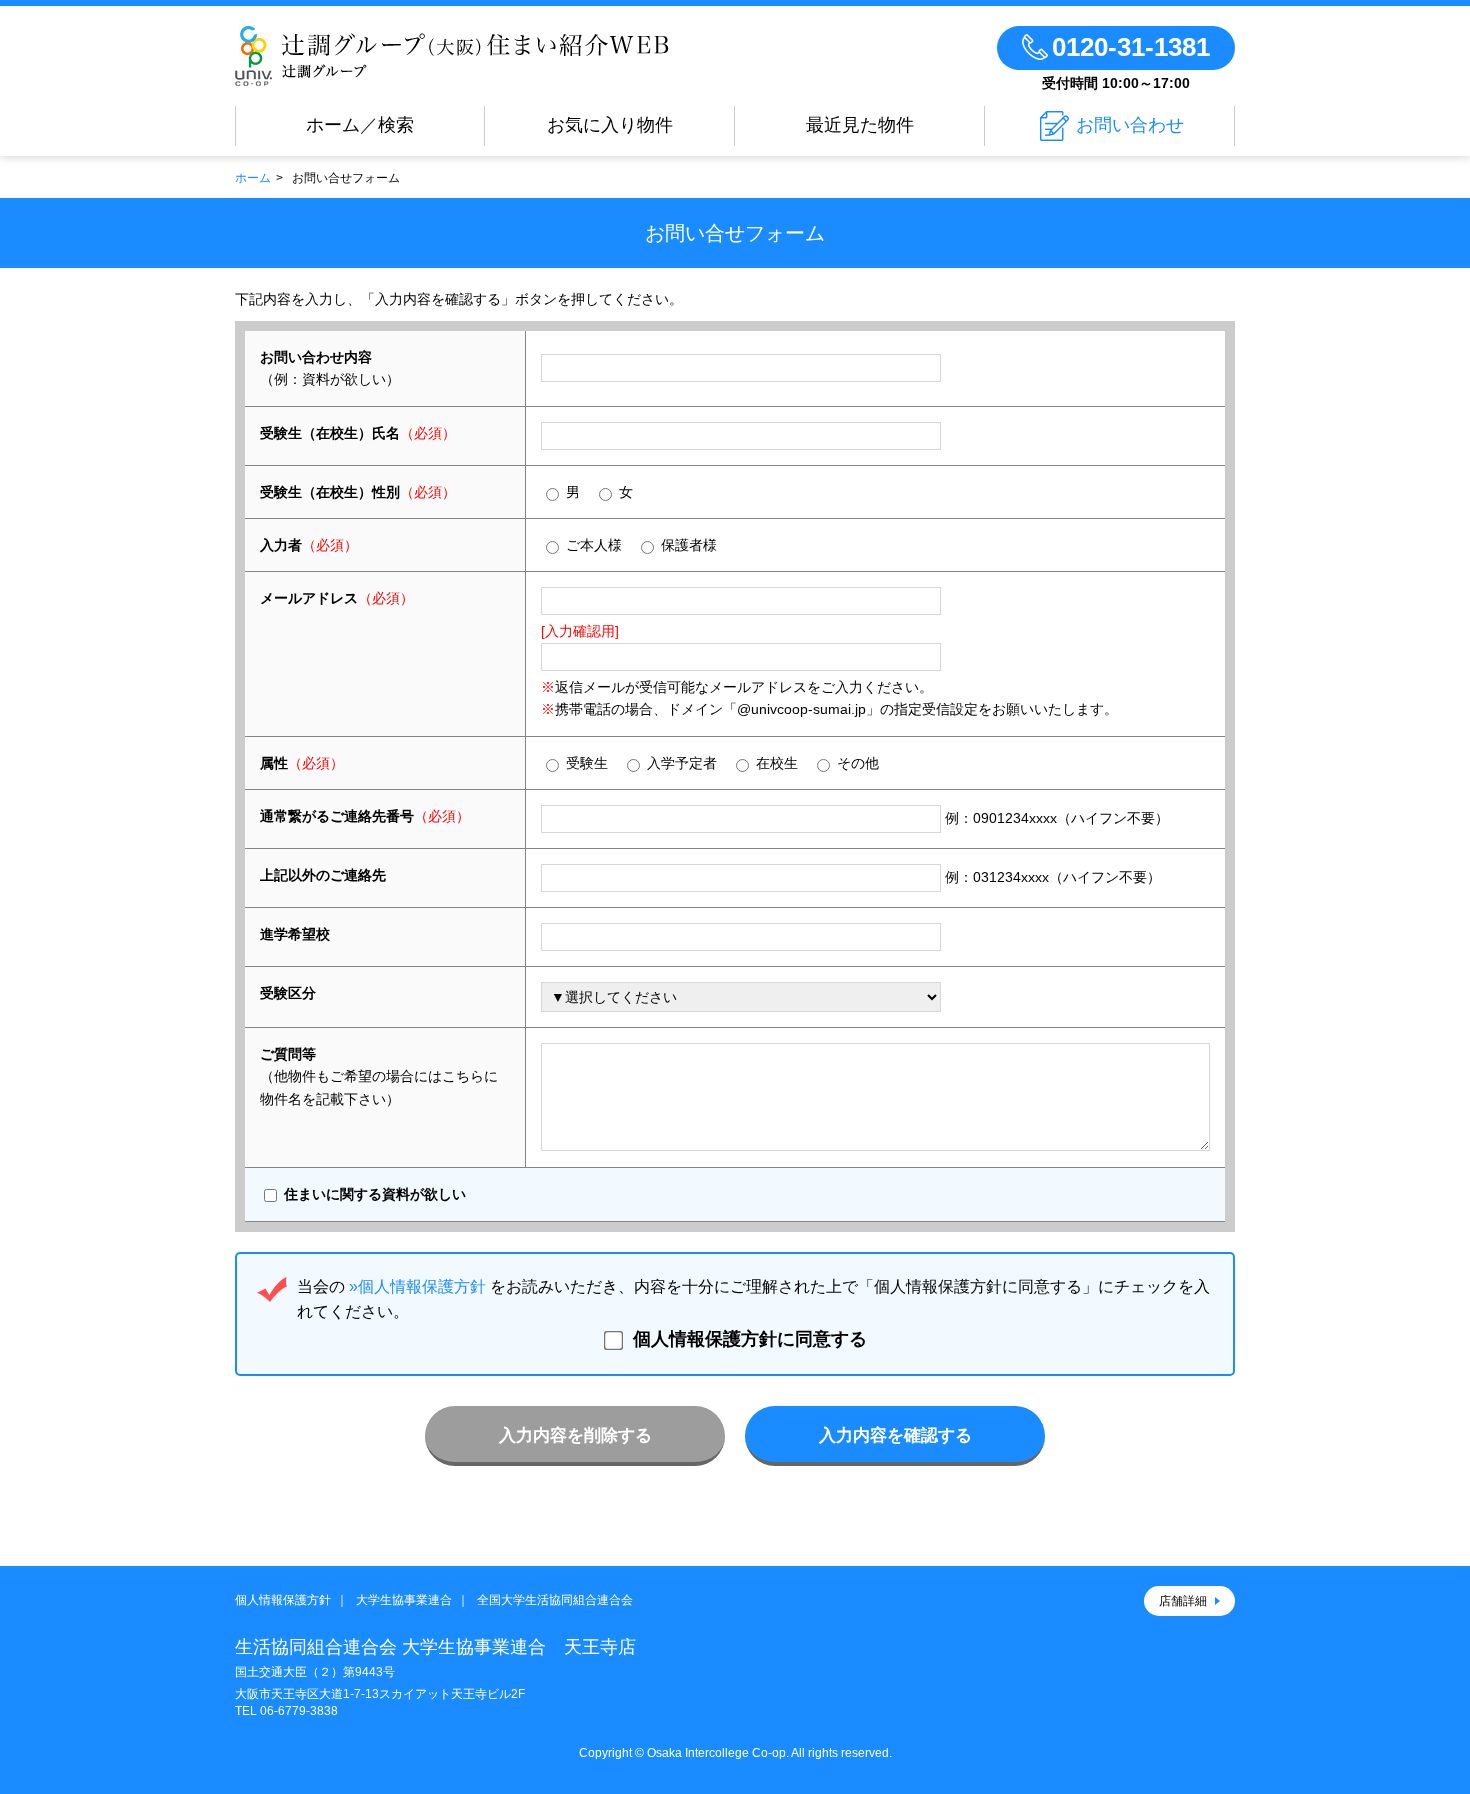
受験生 (585, 763)
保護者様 (687, 545)
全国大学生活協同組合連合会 (555, 1600)
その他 (856, 763)
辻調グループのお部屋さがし (452, 56)
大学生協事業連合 (404, 1600)
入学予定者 (680, 763)
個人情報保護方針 (283, 1600)
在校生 (775, 763)
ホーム (253, 178)
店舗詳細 (1183, 1601)
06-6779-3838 (299, 1711)
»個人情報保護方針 (417, 1286)
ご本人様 (592, 545)
